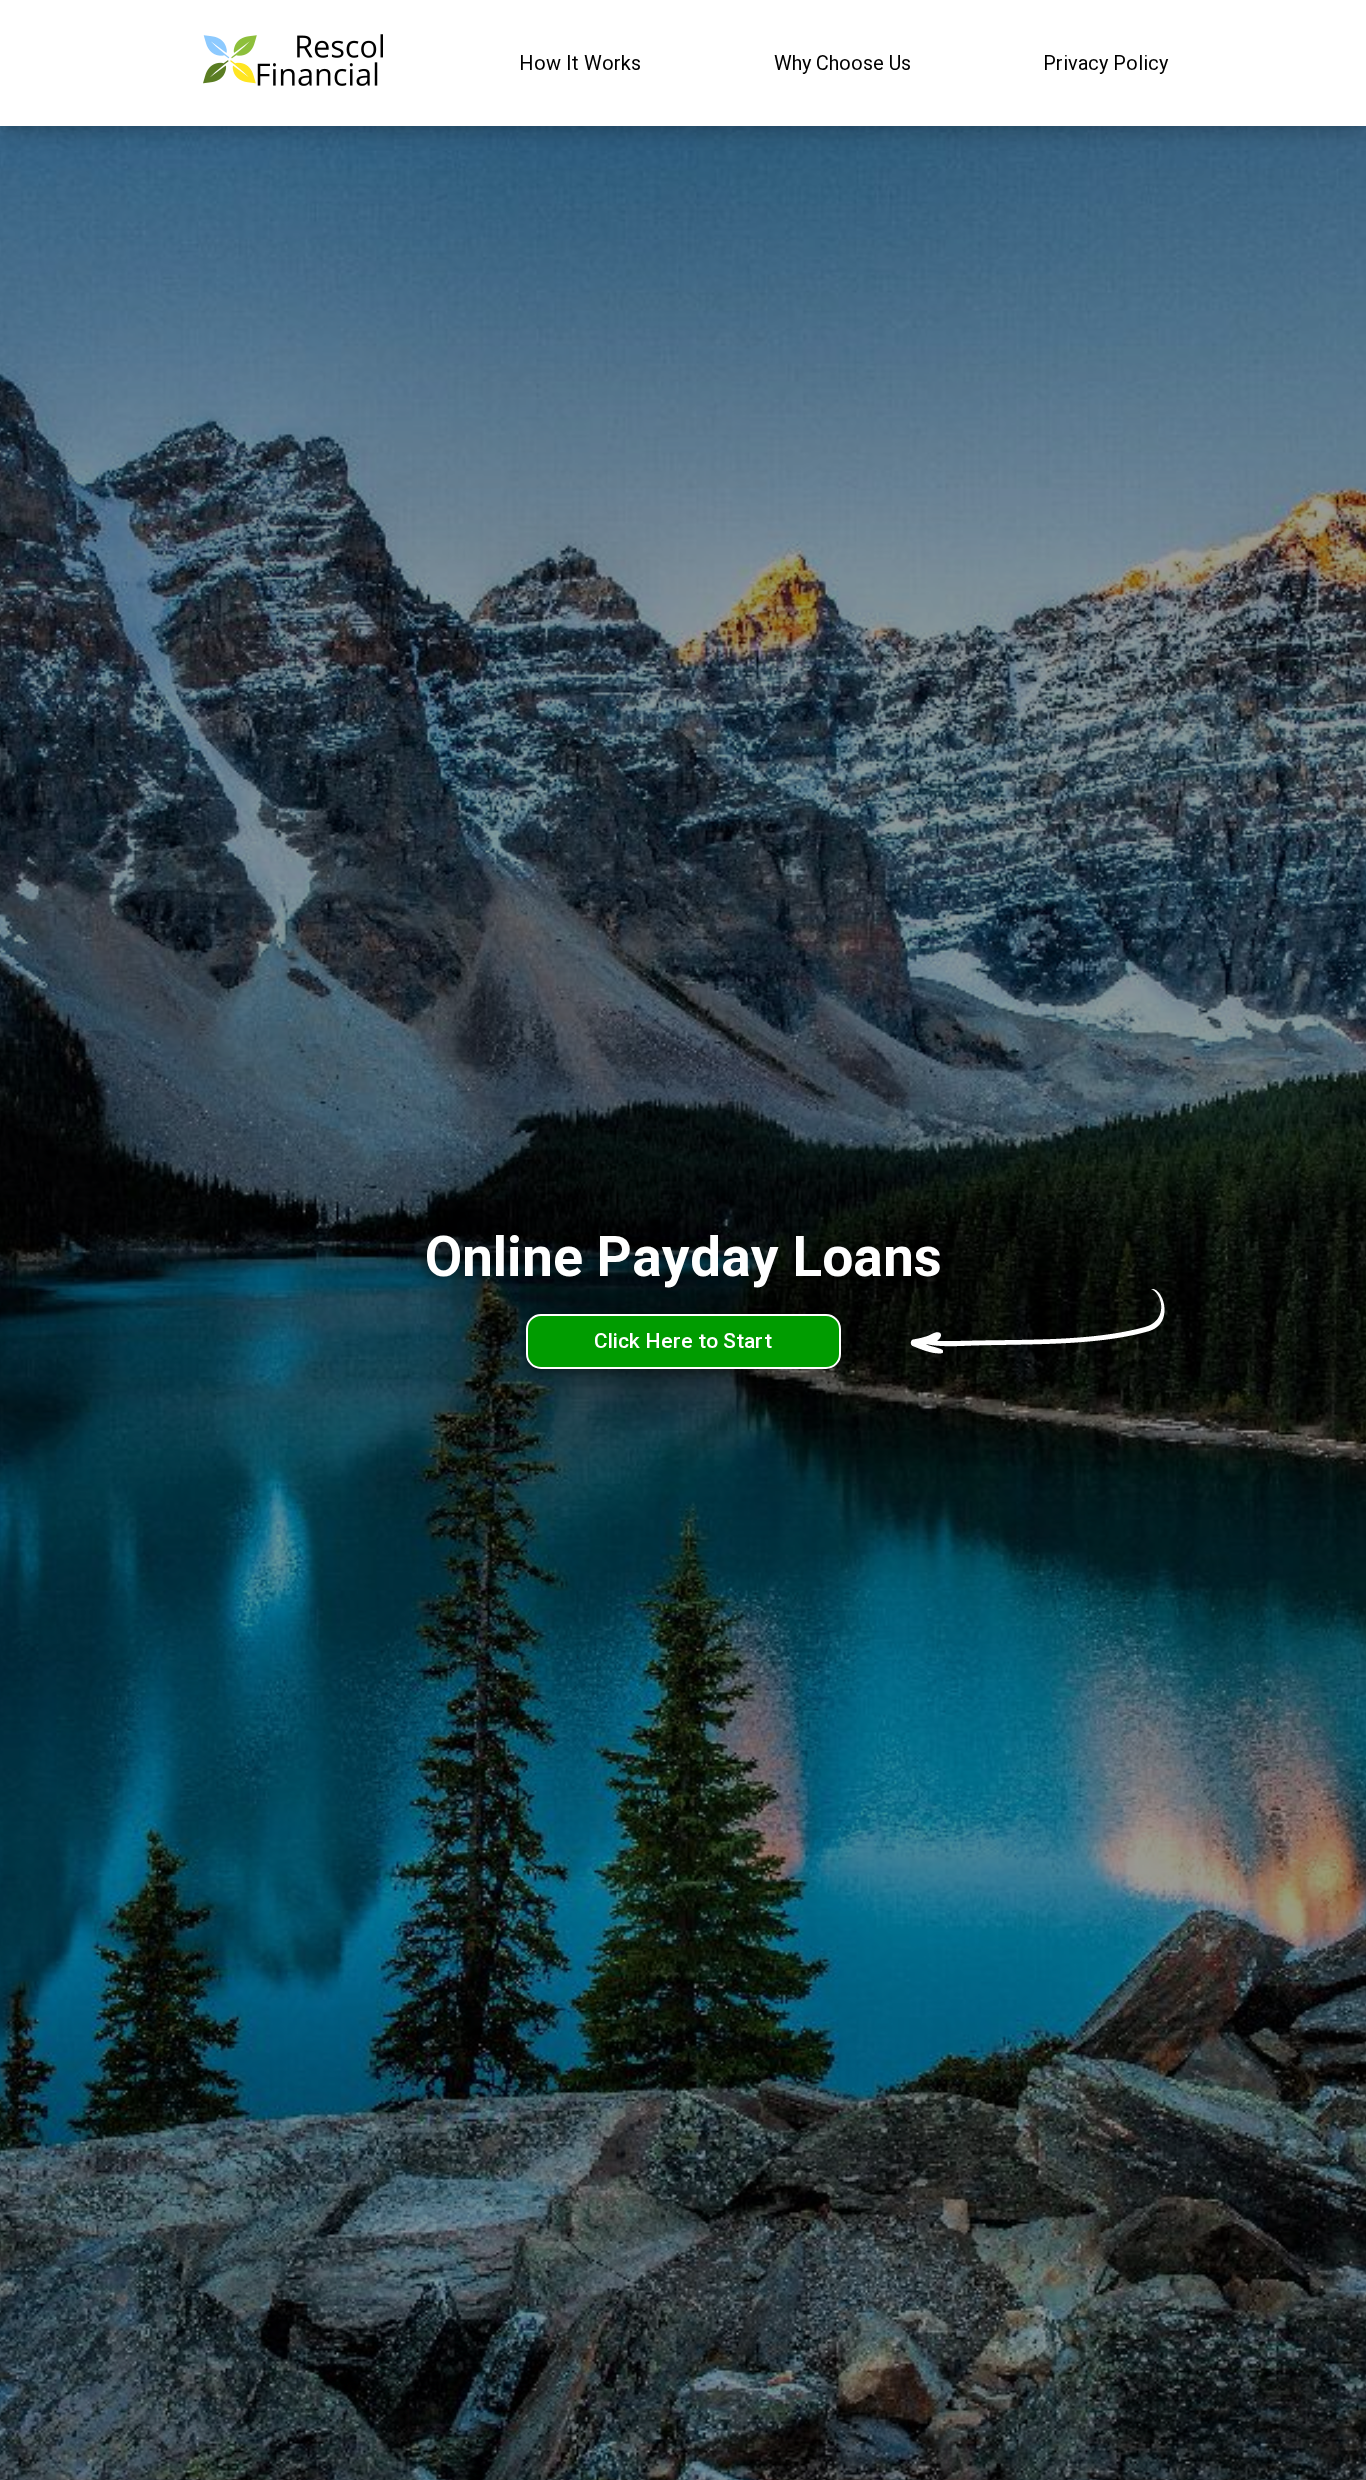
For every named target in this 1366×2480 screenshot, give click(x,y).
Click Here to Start (683, 1341)
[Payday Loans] (292, 63)
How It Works (580, 63)
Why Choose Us (842, 63)
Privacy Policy (1105, 63)
